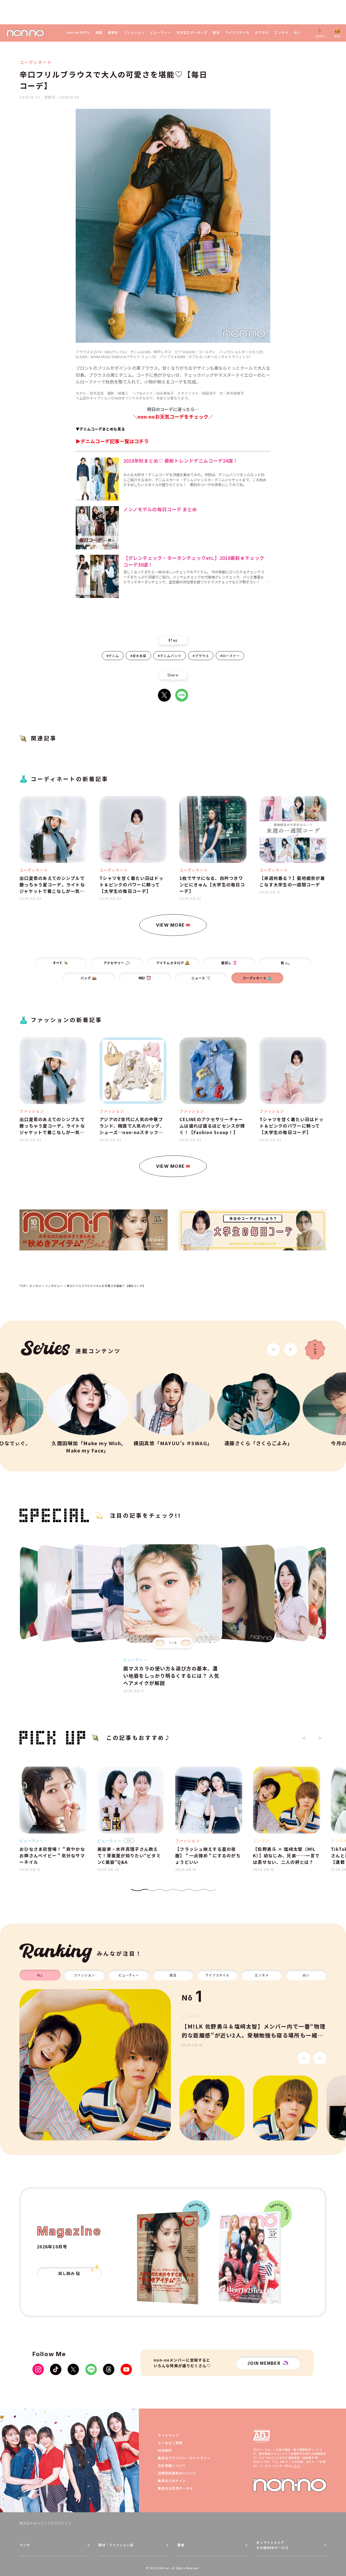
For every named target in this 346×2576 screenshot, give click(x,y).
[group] (95, 2065)
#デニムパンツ (170, 656)
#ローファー (230, 656)
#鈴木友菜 (138, 656)
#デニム (113, 656)
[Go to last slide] (273, 1350)
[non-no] (25, 33)
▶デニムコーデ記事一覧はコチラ (112, 441)
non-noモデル (78, 32)
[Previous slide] (160, 1643)
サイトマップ (168, 2435)
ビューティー (160, 32)
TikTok (56, 2369)
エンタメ (281, 32)
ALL (40, 1975)
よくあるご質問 (170, 2443)
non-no (290, 2485)
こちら (295, 2466)
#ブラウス (201, 656)
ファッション (134, 32)
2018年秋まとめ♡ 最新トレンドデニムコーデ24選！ (181, 461)
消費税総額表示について (177, 2473)
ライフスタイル (237, 32)
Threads (109, 2369)
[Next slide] (291, 1350)
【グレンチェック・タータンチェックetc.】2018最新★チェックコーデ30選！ (194, 561)
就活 (216, 32)
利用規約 (165, 2450)
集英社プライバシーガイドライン (184, 2458)
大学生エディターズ (192, 32)
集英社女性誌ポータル (175, 2488)
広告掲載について (172, 2465)
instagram (38, 2369)
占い (297, 32)
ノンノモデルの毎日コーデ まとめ (160, 509)
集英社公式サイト (172, 2481)
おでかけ (262, 32)
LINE (182, 695)
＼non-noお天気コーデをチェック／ (173, 416)
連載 (99, 32)
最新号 (113, 32)
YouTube (126, 2369)
